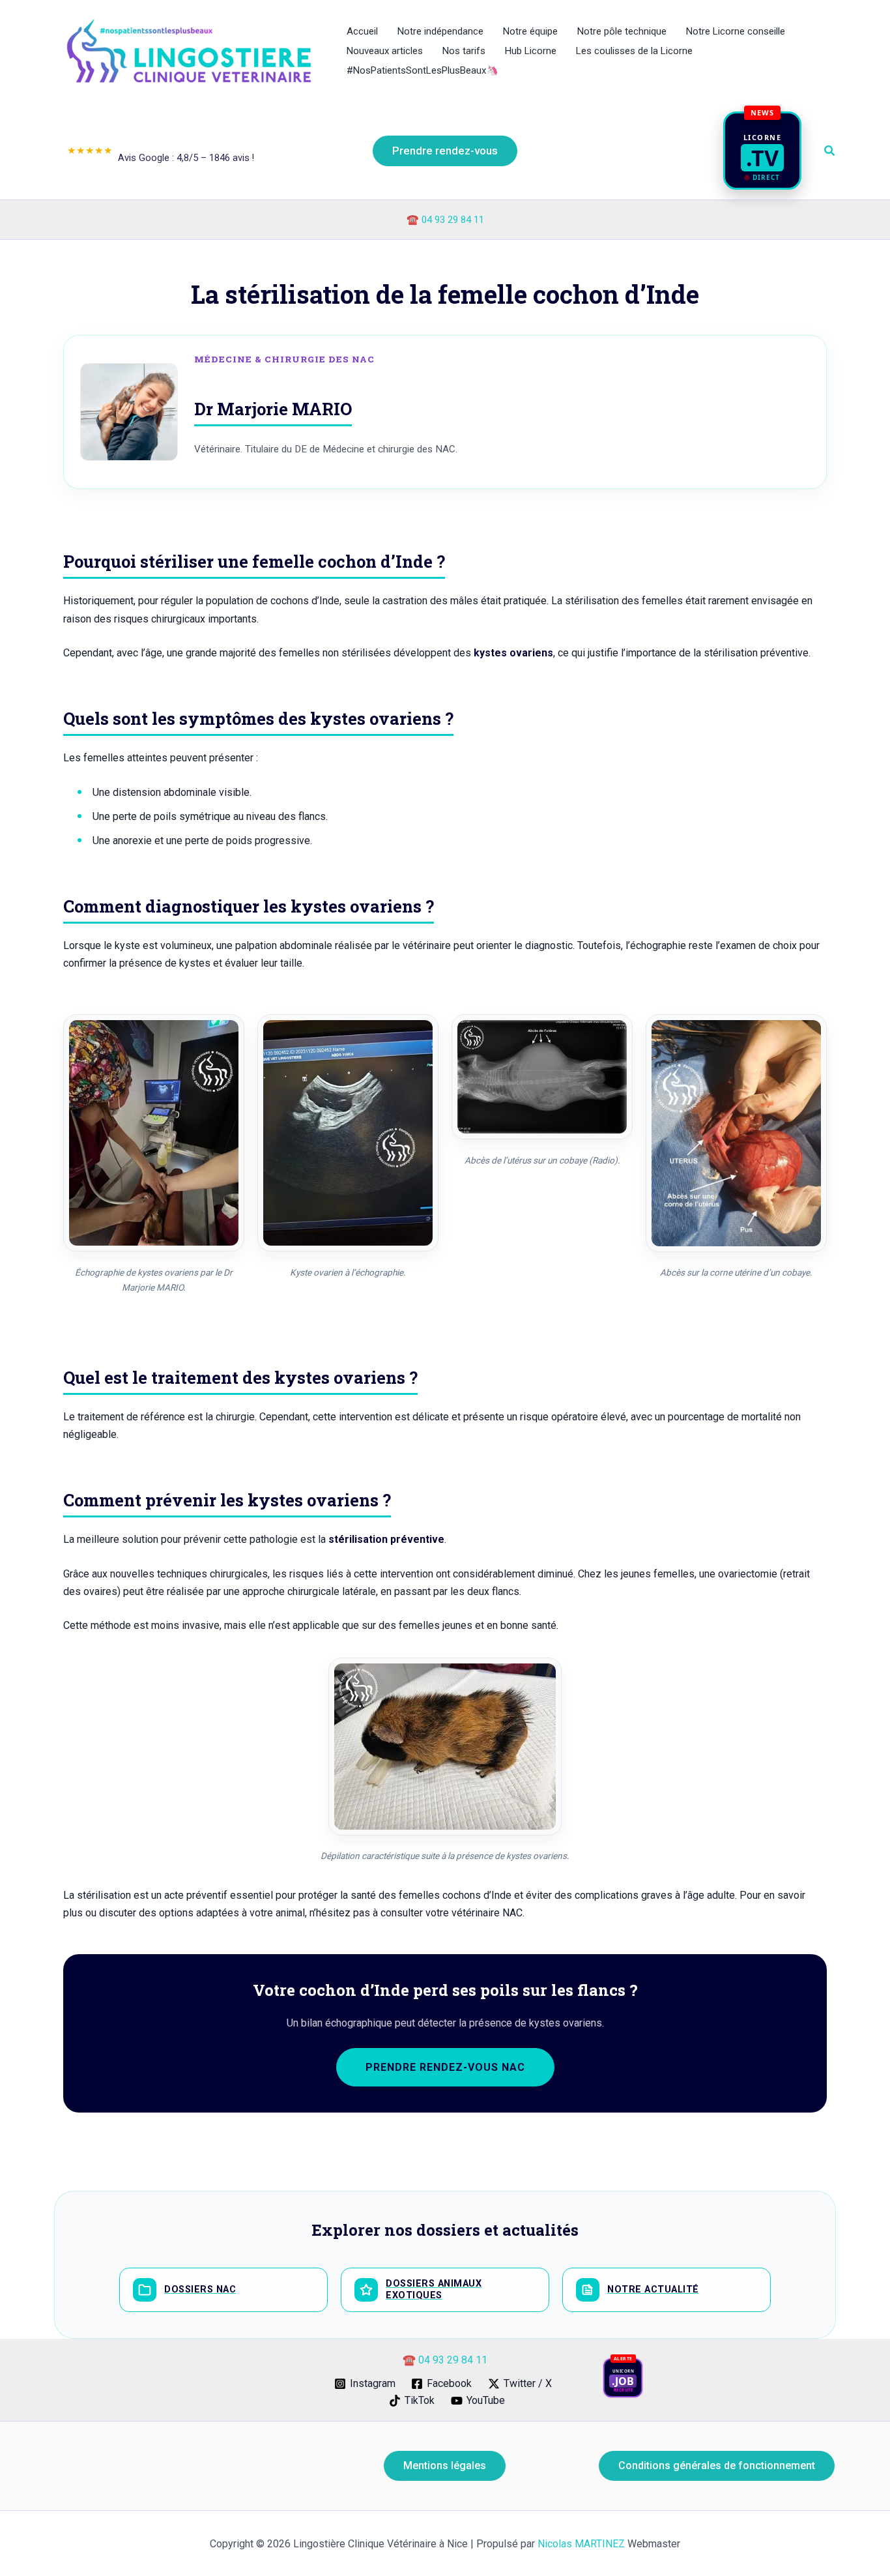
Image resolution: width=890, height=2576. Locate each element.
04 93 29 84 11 (453, 220)
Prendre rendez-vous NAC (445, 2067)
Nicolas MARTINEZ (581, 2544)
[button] (445, 151)
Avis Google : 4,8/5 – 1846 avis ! (161, 154)
